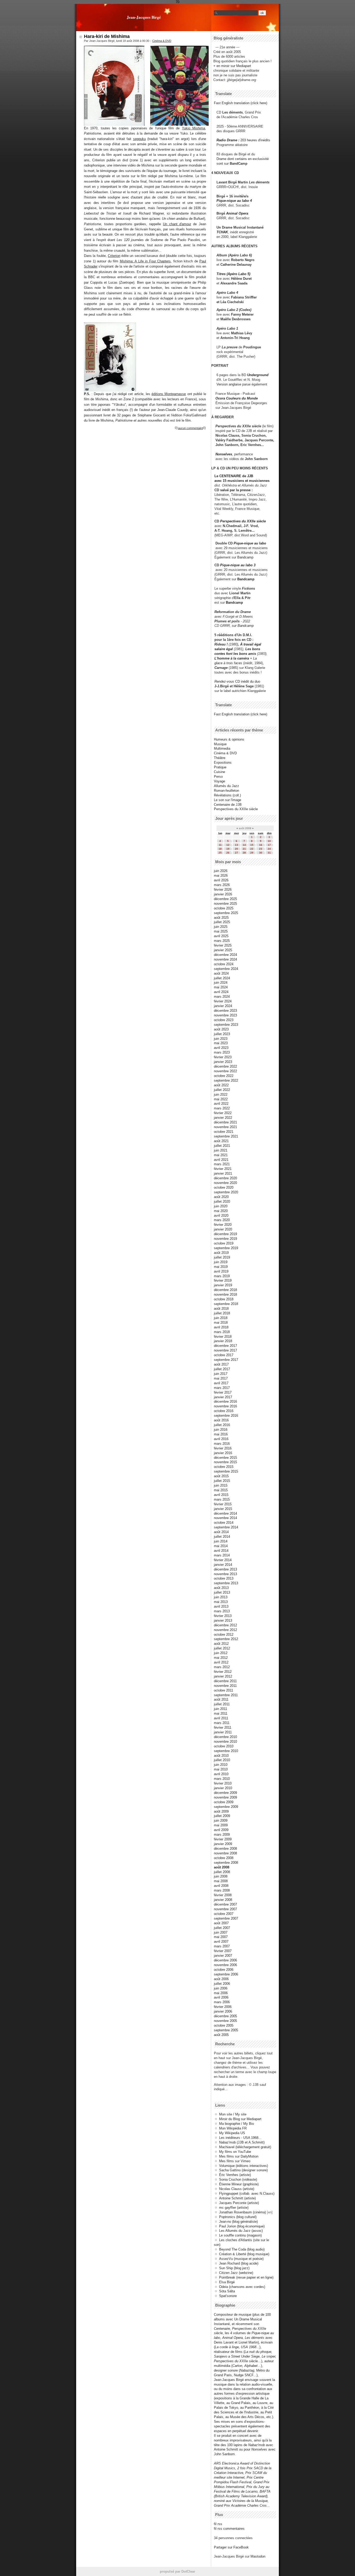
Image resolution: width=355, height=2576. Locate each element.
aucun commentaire (190, 428)
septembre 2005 (226, 2030)
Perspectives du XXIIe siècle (243, 521)
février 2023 (223, 1057)
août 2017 (221, 1364)
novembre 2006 (225, 1965)
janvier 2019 (223, 1285)
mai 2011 (221, 1713)
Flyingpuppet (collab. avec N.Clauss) (247, 2194)
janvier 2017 (223, 1397)
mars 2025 (222, 941)
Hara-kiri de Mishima (107, 36)
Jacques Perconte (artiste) (239, 2203)
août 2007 (221, 1923)
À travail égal (251, 644)
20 (236, 849)
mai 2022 (221, 1099)
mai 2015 (221, 1490)
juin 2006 (221, 1988)
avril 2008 (221, 1886)
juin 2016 (221, 1430)
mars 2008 (222, 1890)
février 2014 (223, 1560)
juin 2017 (221, 1374)
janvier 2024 (223, 1006)
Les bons (253, 649)
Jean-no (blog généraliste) (238, 2222)
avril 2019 (221, 1271)
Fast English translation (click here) (241, 103)
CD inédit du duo (237, 681)
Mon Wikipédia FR (233, 2128)
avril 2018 (221, 1327)
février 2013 (223, 1616)
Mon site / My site (233, 2114)
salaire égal (224, 649)
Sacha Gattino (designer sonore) (243, 2170)
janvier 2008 (223, 1900)
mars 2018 (222, 1332)
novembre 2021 (225, 1127)
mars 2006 (222, 2002)
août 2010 (221, 1756)
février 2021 (223, 1169)
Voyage (219, 781)
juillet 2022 (222, 1090)
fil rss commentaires (229, 2529)
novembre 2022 (225, 1071)
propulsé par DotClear (177, 2571)
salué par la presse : (236, 490)
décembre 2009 (225, 1793)
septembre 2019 (226, 1248)
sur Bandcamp (243, 626)
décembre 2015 (225, 1458)
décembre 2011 (225, 1681)
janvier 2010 (223, 1788)
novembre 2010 (225, 1742)
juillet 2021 (222, 1146)
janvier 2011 (223, 1732)
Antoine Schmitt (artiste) (237, 2198)
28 (244, 853)
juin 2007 (221, 1932)
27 (236, 853)
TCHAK (222, 232)
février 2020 (223, 1225)
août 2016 (221, 1420)
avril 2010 (221, 1774)
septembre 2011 (226, 1695)
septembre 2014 (226, 1527)
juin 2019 (221, 1262)
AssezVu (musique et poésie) (241, 2259)
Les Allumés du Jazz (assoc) (241, 2231)
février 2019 (223, 1280)
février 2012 (223, 1672)
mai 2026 (221, 876)
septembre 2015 (226, 1471)
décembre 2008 (225, 1849)
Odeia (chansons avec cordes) (242, 2287)
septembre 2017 (226, 1360)
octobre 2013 (224, 1578)
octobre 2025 (224, 908)
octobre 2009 (224, 1802)
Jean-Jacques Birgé (144, 17)
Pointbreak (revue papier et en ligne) (246, 2277)
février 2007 (223, 1951)
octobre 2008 (224, 1858)
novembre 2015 (225, 1462)
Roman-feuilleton (226, 791)
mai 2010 (221, 1769)
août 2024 (221, 973)
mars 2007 (222, 1946)
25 (220, 853)
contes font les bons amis (235, 654)
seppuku (139, 139)
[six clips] (213, 445)
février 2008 (223, 1895)
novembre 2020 (225, 1183)
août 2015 (221, 1476)
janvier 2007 (223, 1956)
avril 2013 (221, 1606)
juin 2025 (221, 927)
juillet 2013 (222, 1592)
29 (252, 853)
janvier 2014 (223, 1565)
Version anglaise (229, 384)
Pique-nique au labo (250, 543)
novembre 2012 (225, 1630)
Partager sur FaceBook (231, 2547)
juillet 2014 (222, 1537)
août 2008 (222, 1867)
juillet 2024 (222, 978)
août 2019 (221, 1253)
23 (261, 849)
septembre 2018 (226, 1304)
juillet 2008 (222, 1872)
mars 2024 (222, 997)
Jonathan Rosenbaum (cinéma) (242, 2212)
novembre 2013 (225, 1574)
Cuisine (219, 772)
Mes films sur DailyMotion (239, 2156)
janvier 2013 (223, 1620)
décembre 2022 (225, 1066)
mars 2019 (222, 1276)
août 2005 (221, 2035)
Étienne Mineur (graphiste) (239, 2184)
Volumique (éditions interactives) (244, 2166)
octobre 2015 (224, 1467)
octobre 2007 (224, 1914)
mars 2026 (222, 885)
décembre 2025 (225, 899)
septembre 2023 (226, 1025)
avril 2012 (221, 1662)
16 (261, 845)
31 (269, 853)
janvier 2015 (223, 1509)
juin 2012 (221, 1653)
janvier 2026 (223, 894)
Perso (218, 777)
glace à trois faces (228, 663)
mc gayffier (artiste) (234, 2208)
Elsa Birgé (227, 2282)
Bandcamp (245, 557)
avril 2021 (221, 1160)
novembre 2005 (225, 2021)
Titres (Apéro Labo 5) (233, 274)
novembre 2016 (225, 1406)
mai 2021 (221, 1155)
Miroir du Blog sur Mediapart (240, 2119)
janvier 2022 (223, 1118)
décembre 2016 (225, 1402)
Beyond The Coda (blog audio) (242, 2249)
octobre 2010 (224, 1746)
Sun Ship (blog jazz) (234, 2268)
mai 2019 (221, 1267)
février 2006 (223, 2007)
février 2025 (223, 945)
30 (261, 853)
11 (220, 845)
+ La (253, 658)
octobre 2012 (224, 1635)
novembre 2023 (225, 1015)
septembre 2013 (226, 1583)
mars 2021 (222, 1164)
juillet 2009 (222, 1816)
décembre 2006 (225, 1960)
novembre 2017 (225, 1350)
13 (236, 845)
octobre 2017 (224, 1355)
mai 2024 (221, 987)
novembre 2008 (225, 1853)
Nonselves (224, 454)
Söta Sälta (227, 2291)
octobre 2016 (224, 1411)
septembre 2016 (226, 1416)
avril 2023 (221, 1048)
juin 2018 (221, 1318)
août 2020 (221, 1197)
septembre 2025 (226, 913)
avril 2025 (221, 936)
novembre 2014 (225, 1518)
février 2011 (223, 1728)
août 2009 (221, 1811)
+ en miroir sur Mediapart (232, 66)
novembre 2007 (225, 1909)
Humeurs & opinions (229, 739)
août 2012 (221, 1644)
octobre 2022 (224, 1076)
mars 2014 (222, 1555)
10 (269, 841)
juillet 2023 (222, 1034)
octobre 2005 (224, 2025)
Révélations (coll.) (227, 795)
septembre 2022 (226, 1080)
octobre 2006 (224, 1970)
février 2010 (223, 1783)
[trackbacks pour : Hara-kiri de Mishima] (205, 428)
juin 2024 (221, 983)
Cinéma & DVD (162, 41)
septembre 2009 (226, 1807)
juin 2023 (221, 1039)
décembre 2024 (225, 955)
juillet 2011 (222, 1704)
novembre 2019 (225, 1239)
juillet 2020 (222, 1202)
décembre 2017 (225, 1346)
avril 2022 (221, 1104)
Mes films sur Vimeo (235, 2161)
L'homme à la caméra (232, 658)
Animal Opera (237, 213)
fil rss (218, 2524)
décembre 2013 (225, 1569)
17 (269, 845)
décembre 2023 (225, 1011)
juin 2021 (221, 1150)
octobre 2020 (224, 1187)
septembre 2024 (226, 969)
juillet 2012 (222, 1648)
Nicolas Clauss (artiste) (237, 2189)
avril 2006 (221, 1997)
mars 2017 (222, 1388)
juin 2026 (221, 871)
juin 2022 (221, 1094)
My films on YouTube (235, 2152)
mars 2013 (222, 1611)
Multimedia (222, 748)
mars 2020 (222, 1220)
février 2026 (223, 890)
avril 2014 (221, 1551)
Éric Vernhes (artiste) (235, 2175)
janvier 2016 (223, 1453)
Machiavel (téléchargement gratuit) (245, 2147)
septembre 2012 (226, 1639)
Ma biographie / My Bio (236, 2124)
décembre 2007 (225, 1904)
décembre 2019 (225, 1234)
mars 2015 (222, 1499)
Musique (220, 744)
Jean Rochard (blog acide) (239, 2263)
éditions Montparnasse (169, 394)
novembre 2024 (225, 959)
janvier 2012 (223, 1676)
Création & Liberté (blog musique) (244, 2254)
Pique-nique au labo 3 (238, 565)
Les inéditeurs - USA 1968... (240, 2138)
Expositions (223, 763)
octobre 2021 (224, 1132)
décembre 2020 (225, 1178)
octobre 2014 (224, 1523)
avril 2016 (221, 1439)
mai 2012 (221, 1658)
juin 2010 (221, 1765)
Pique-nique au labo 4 (234, 201)
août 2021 (221, 1141)
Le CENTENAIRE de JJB (234, 476)
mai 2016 (221, 1434)
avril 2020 (221, 1216)
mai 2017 (221, 1378)
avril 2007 (221, 1942)
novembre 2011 (225, 1686)
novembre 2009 (225, 1797)
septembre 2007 (226, 1918)
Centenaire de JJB (228, 805)
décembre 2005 (225, 2016)
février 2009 (223, 1839)
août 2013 (221, 1588)
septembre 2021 (226, 1136)
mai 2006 (221, 1993)
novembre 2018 (225, 1294)
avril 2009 (221, 1830)
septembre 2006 (226, 1974)
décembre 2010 (225, 1737)
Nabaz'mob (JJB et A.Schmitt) (242, 2142)
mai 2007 (221, 1937)
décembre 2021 (225, 1122)
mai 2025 (221, 931)
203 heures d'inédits (255, 140)
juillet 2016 (222, 1425)
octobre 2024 (224, 964)
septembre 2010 (226, 1751)
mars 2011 (222, 1723)
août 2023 (221, 1029)
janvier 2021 (223, 1173)
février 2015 (223, 1504)
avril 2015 (221, 1495)
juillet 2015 (222, 1481)
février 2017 (223, 1392)
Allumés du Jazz (226, 786)
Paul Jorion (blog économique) (242, 2226)
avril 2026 (221, 880)
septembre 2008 (226, 1863)
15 (252, 845)
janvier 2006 (223, 2011)
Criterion (114, 256)
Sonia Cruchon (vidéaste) (238, 2179)
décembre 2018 (225, 1290)
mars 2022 (222, 1108)
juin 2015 (221, 1485)
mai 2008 (221, 1881)
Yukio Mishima (193, 128)
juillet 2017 (222, 1369)
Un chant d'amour (177, 224)
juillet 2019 (222, 1257)
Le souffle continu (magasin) (240, 2235)
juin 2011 (221, 1709)
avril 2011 (221, 1718)
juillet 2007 (222, 1928)
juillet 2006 (222, 1984)
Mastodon (258, 2556)
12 (228, 845)
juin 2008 (221, 1876)
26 (228, 853)
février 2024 (223, 1001)
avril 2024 (221, 992)
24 (269, 849)
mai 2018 (221, 1323)
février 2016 (223, 1448)
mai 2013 (221, 1602)
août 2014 (221, 1532)
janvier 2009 (223, 1844)
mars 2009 (222, 1835)
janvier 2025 (223, 950)
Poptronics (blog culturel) (238, 2217)
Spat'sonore (228, 2296)
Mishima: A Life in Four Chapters (145, 261)
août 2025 (221, 918)
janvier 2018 (223, 1341)
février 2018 (223, 1337)
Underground (258, 375)
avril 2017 (221, 1383)
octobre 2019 (224, 1243)
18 (220, 849)
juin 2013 (221, 1597)
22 (252, 849)
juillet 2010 (222, 1760)
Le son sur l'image (228, 800)
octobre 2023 (224, 1020)
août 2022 (221, 1085)
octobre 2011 (223, 1690)
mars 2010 (222, 1779)
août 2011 (221, 1699)
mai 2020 (221, 1211)
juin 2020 (221, 1206)
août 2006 (221, 1979)
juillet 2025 (222, 922)
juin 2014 (221, 1541)
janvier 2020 (223, 1229)
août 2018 (221, 1309)
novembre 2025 (225, 904)
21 (244, 849)
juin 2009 (221, 1820)
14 (244, 845)
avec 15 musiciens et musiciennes (242, 481)
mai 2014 (221, 1546)
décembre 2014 (225, 1513)
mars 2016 (222, 1444)
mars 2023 (222, 1052)
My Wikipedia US (232, 2133)
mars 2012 (222, 1667)
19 (228, 849)
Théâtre (220, 758)
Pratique (220, 767)
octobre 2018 (224, 1299)
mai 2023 (221, 1043)
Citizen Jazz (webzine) (236, 2273)
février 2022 (223, 1113)
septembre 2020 (226, 1192)
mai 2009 (221, 1825)
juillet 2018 (222, 1313)
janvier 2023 (223, 1062)
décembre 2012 (225, 1625)
